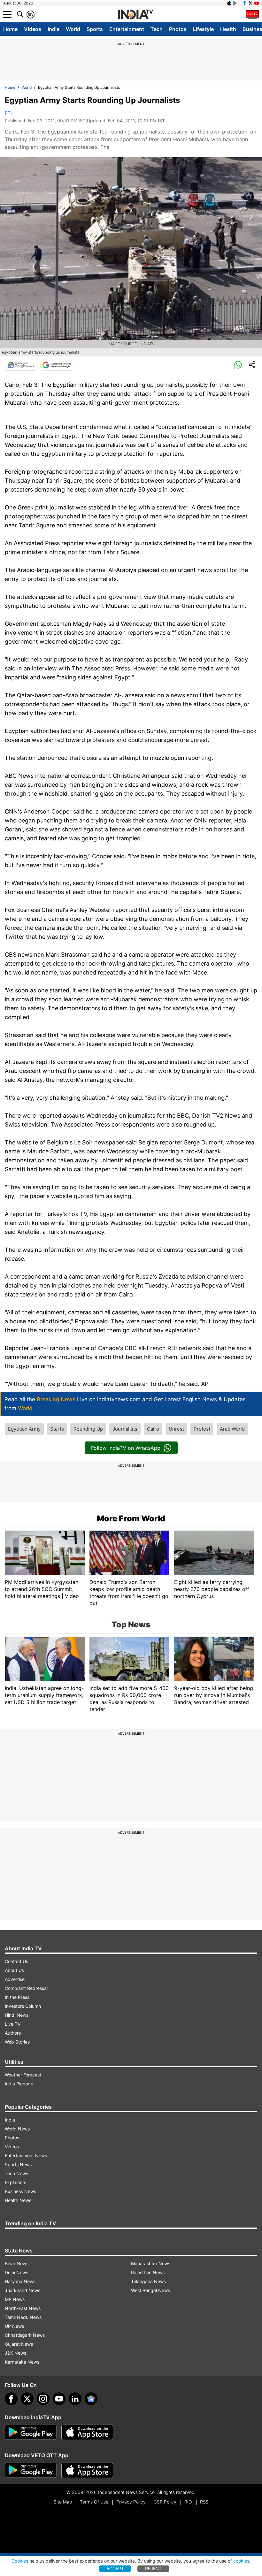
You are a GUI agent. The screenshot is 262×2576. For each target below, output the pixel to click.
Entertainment (127, 29)
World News (17, 2129)
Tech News (16, 2173)
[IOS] (229, 3)
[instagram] (43, 2399)
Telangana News (148, 2281)
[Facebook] (11, 2399)
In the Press (17, 1997)
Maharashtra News (151, 2263)
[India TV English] (135, 15)
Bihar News (17, 2263)
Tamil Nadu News (23, 2317)
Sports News (18, 2164)
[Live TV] (252, 14)
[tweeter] (27, 2399)
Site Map (63, 2502)
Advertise (15, 1979)
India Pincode (19, 2084)
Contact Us (16, 1961)
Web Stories (17, 2042)
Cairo (153, 1429)
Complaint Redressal (26, 1988)
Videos (33, 29)
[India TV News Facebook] (244, 3)
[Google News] (21, 365)
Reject (153, 2568)
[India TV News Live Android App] (31, 2432)
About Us (14, 1970)
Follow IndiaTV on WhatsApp (126, 1448)
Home (10, 29)
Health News (18, 2200)
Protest (202, 1429)
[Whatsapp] (238, 365)
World (73, 29)
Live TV (13, 2024)
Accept (115, 2568)
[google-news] (91, 2399)
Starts (57, 1429)
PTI (8, 113)
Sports (95, 29)
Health (228, 29)
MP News (15, 2299)
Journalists (125, 1429)
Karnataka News (22, 2362)
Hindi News (17, 2015)
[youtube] (59, 2399)
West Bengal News (150, 2290)
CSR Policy (165, 2502)
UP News (14, 2326)
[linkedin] (75, 2399)
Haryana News (20, 2281)
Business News (20, 2191)
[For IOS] (87, 2470)
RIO (188, 2502)
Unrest (176, 1429)
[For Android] (31, 2470)
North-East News (23, 2308)
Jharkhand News (23, 2290)
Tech (157, 29)
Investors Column (23, 2006)
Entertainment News (26, 2156)
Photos (178, 29)
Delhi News (16, 2272)
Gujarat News (19, 2344)
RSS (204, 2502)
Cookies (20, 2561)
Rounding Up (88, 1429)
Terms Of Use (94, 2502)
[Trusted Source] (57, 365)
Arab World (232, 1429)
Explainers (15, 2182)
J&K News (15, 2353)
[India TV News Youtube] (257, 3)
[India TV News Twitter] (250, 3)
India (54, 29)
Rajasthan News (148, 2272)
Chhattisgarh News (25, 2335)
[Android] (235, 3)
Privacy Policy (131, 2502)
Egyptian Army (24, 1429)
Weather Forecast (23, 2075)
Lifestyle (203, 29)
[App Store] (87, 2432)
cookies (241, 2561)
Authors (13, 2033)
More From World (131, 1518)
